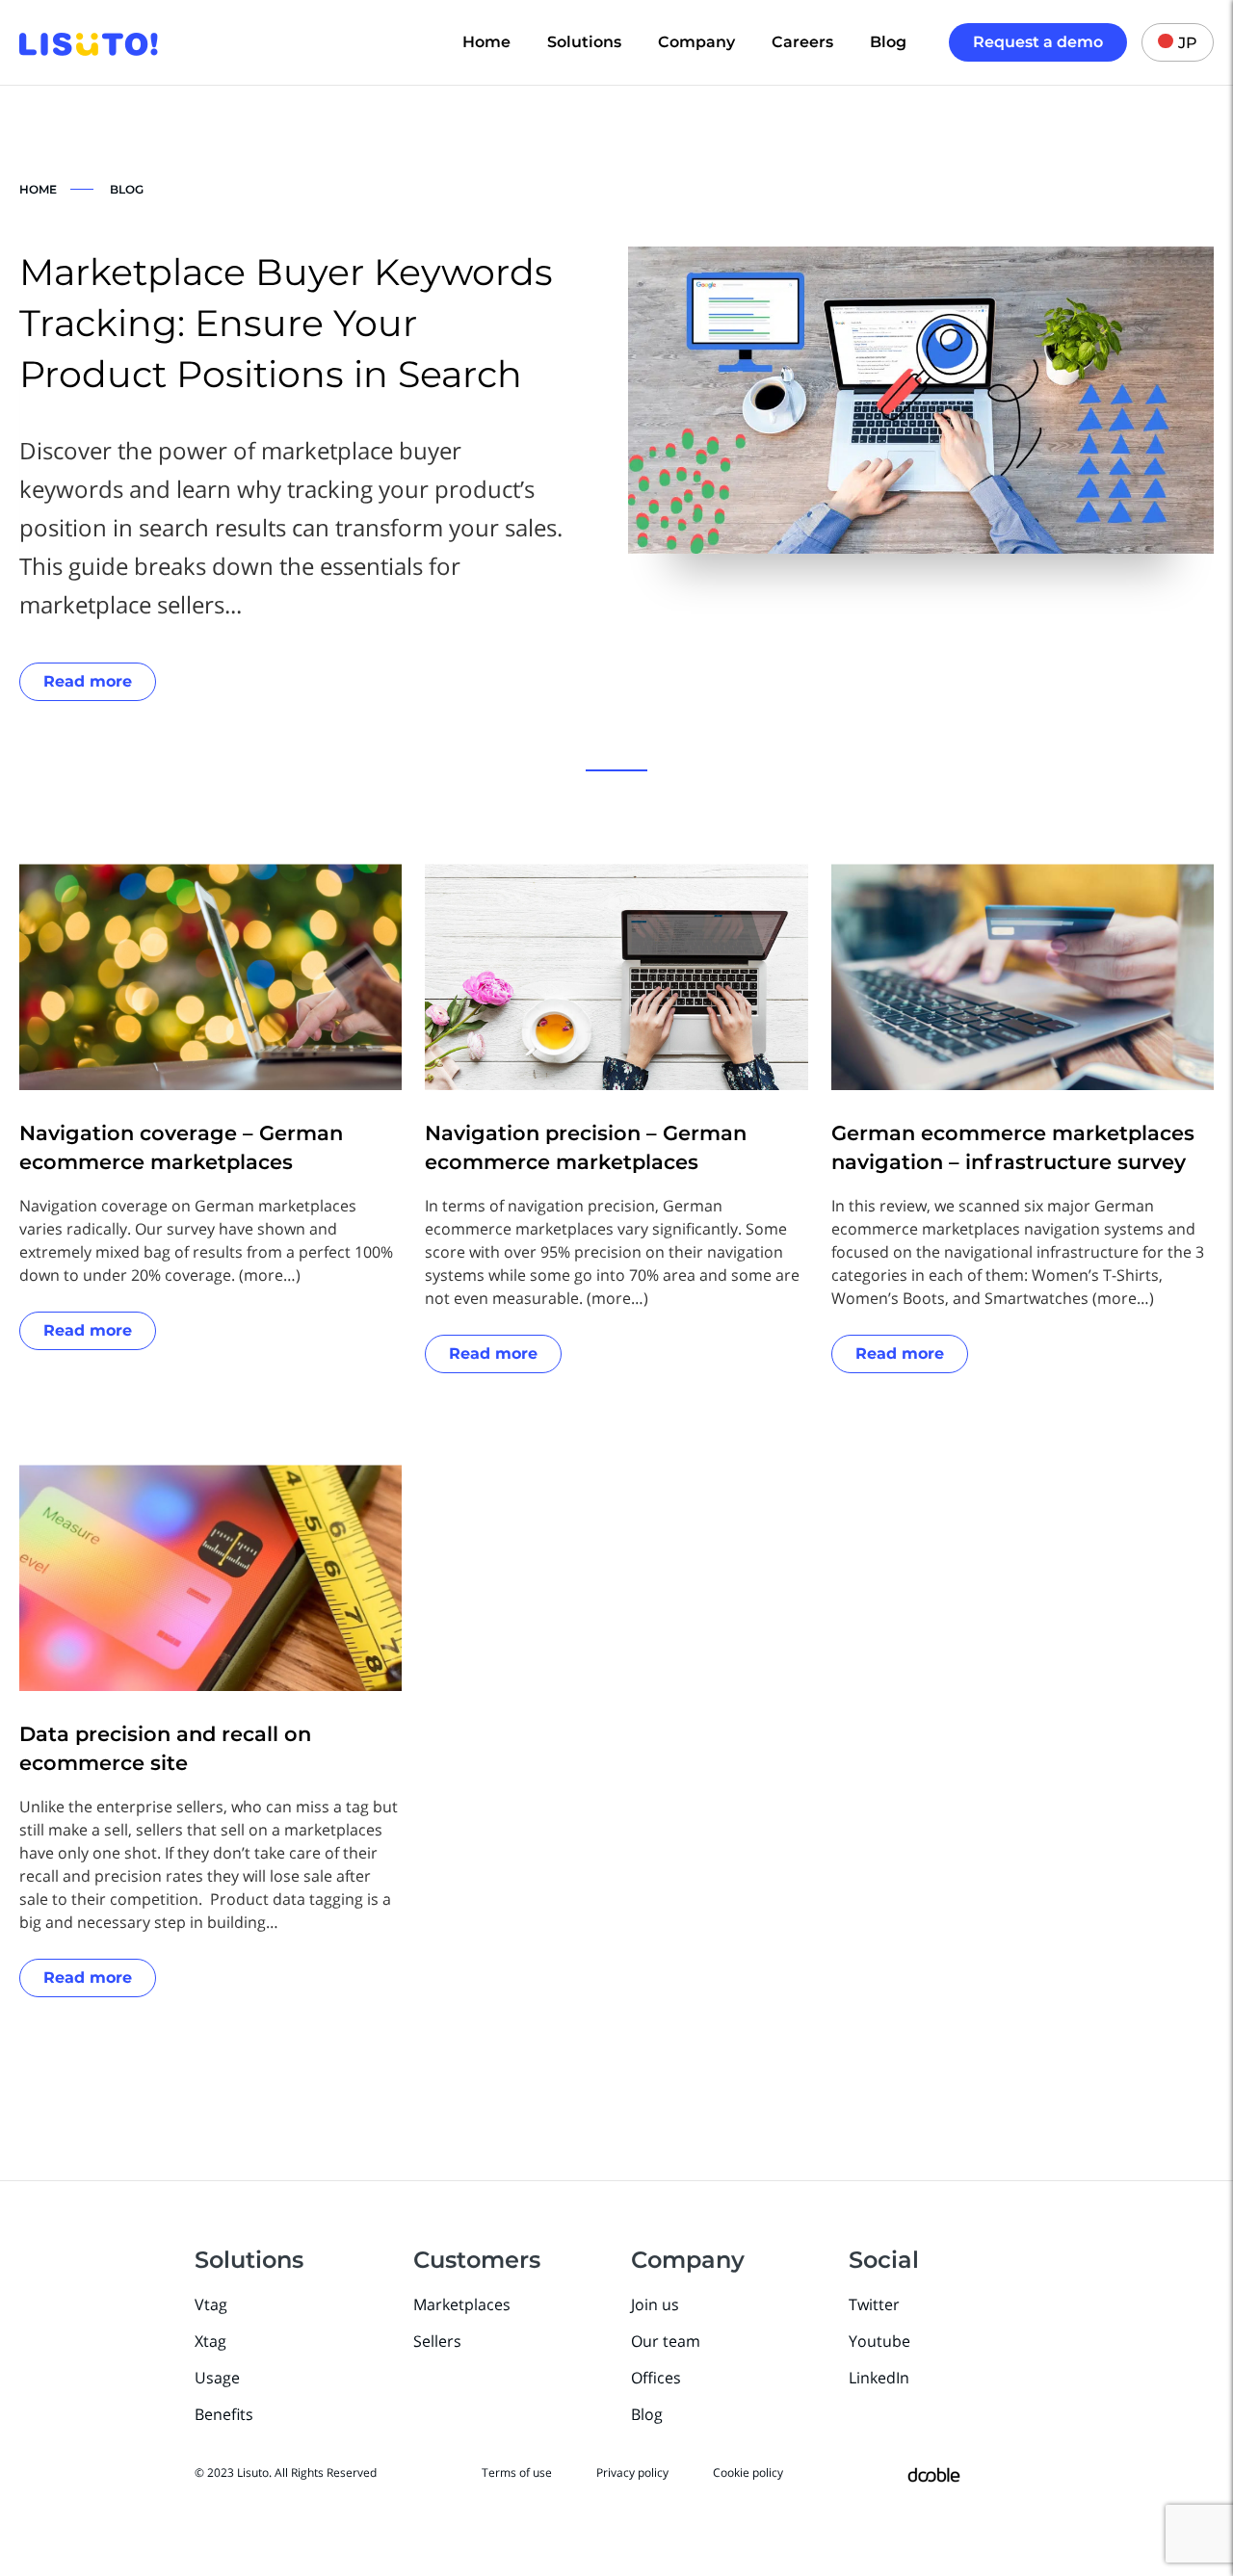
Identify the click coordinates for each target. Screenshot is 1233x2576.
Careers (802, 42)
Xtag (210, 2341)
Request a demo (1038, 42)
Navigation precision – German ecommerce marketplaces (586, 1147)
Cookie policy (748, 2472)
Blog (888, 42)
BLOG (127, 189)
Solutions (584, 42)
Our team (666, 2341)
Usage (217, 2378)
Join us (655, 2304)
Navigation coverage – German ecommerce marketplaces (181, 1147)
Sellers (437, 2341)
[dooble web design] (934, 2473)
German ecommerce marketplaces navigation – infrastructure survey (1013, 1147)
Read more (88, 681)
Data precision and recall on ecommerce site (165, 1748)
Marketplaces (462, 2304)
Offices (656, 2378)
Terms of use (517, 2472)
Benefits (224, 2414)
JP (1188, 43)
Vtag (211, 2304)
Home (486, 42)
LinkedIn (879, 2378)
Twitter (874, 2304)
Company (696, 42)
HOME (38, 189)
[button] (616, 770)
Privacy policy (632, 2472)
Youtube (879, 2341)
